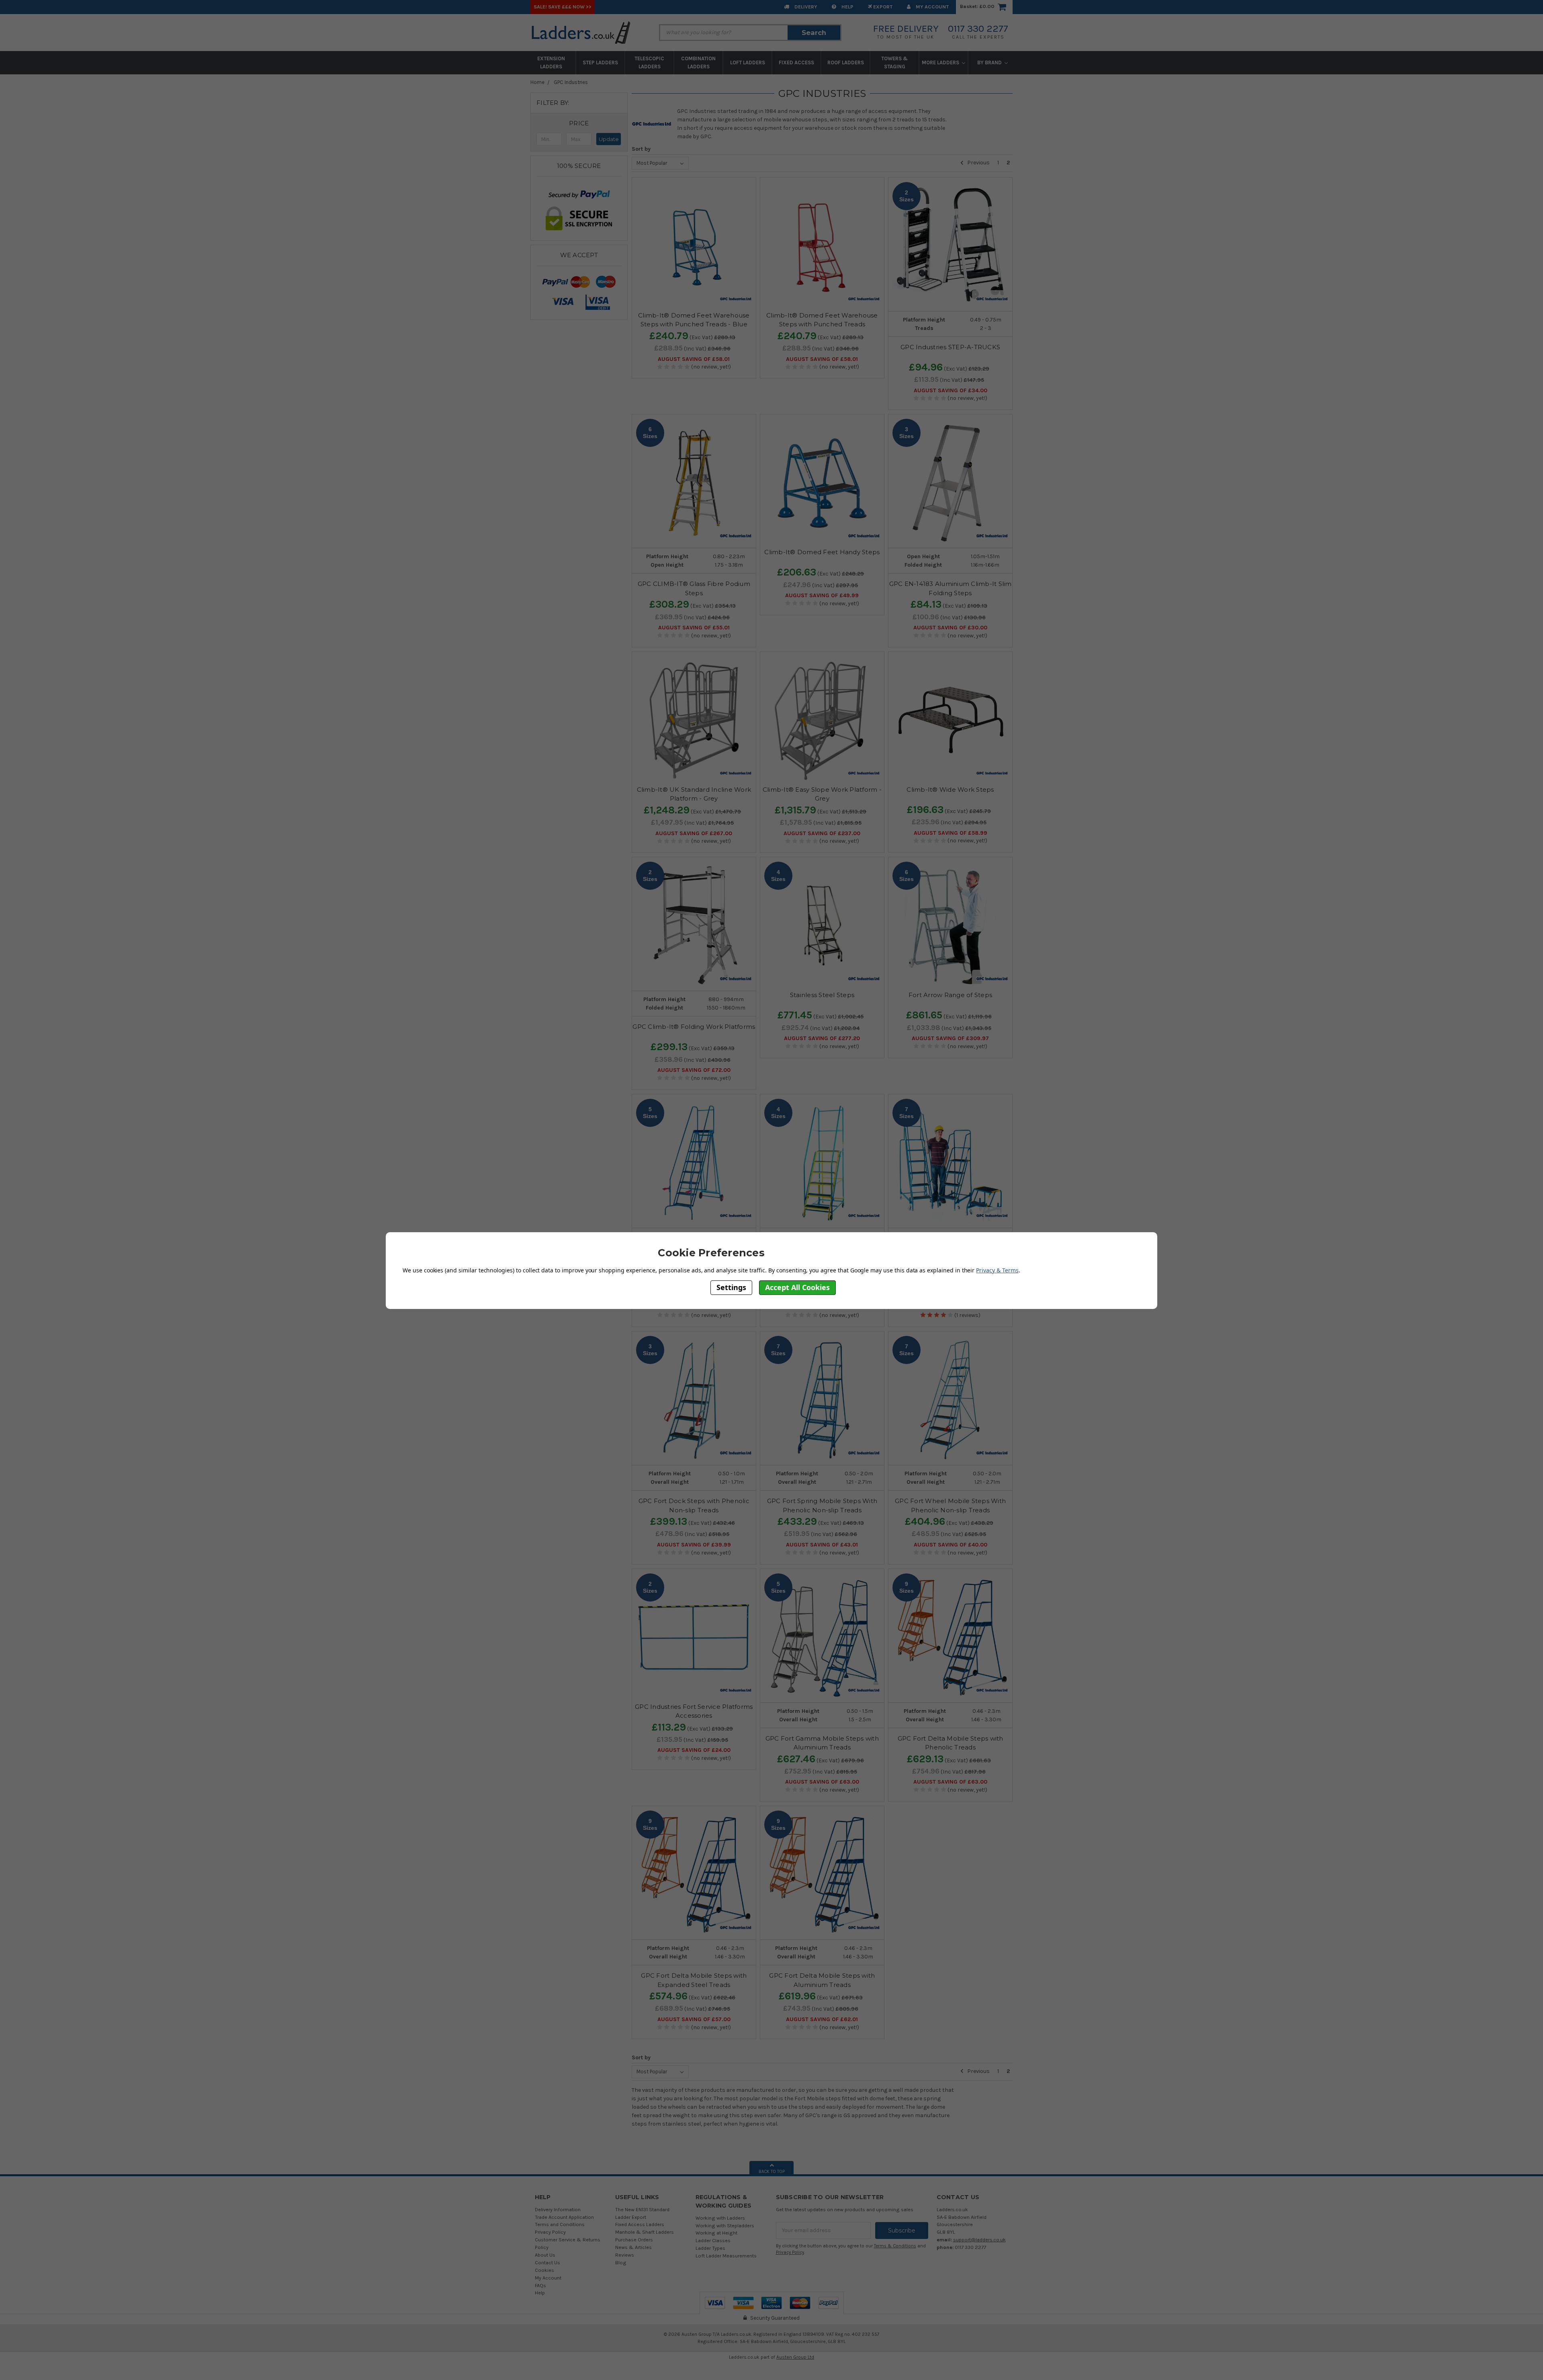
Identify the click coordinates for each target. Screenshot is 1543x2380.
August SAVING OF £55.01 (694, 628)
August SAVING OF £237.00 (822, 834)
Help (847, 7)
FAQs (540, 2285)
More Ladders (941, 62)
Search (814, 33)
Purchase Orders (634, 2240)
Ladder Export (631, 2217)
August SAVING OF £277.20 (822, 1038)
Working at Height (716, 2233)
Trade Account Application (564, 2217)
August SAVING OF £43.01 (822, 1545)
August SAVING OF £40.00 (951, 1545)
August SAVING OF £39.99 (694, 1545)
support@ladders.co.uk (979, 2240)
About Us (545, 2255)
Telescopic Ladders (649, 62)
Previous (978, 163)
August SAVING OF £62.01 (822, 2020)
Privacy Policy (550, 2232)
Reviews (625, 2255)
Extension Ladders (551, 62)
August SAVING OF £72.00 (694, 1070)
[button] (579, 123)
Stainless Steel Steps (822, 995)
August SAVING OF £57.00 (694, 2020)
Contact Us (547, 2262)
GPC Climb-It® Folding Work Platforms (694, 1027)
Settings (731, 1287)
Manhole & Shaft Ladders (645, 2232)
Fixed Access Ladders (640, 2224)
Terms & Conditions (895, 2246)
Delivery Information (558, 2209)
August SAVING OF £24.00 (694, 1750)
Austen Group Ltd (795, 2357)
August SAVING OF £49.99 (822, 596)
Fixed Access (796, 62)
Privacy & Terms (997, 1270)
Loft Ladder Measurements (726, 2256)
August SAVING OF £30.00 (950, 628)
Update (609, 139)
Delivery (805, 7)
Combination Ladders (698, 62)
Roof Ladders (846, 62)
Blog (621, 2262)
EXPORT (882, 7)
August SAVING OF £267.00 (694, 834)
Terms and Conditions (560, 2224)
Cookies (544, 2270)
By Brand (990, 62)
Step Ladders (600, 62)
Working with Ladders (720, 2218)
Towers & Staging (894, 62)
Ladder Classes (713, 2240)
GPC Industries (571, 82)
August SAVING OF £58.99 (951, 833)
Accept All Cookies (797, 1287)
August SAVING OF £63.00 (822, 1782)
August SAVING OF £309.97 (950, 1038)
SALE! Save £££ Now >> (563, 7)
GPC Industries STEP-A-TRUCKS (950, 347)
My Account (932, 7)
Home (537, 82)
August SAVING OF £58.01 (694, 359)
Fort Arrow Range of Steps (950, 995)
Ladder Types (710, 2248)
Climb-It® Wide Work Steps (950, 790)
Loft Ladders (748, 62)
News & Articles (633, 2247)
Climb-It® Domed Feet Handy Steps (822, 552)
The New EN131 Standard (642, 2209)
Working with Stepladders (725, 2225)
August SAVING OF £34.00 (951, 391)
